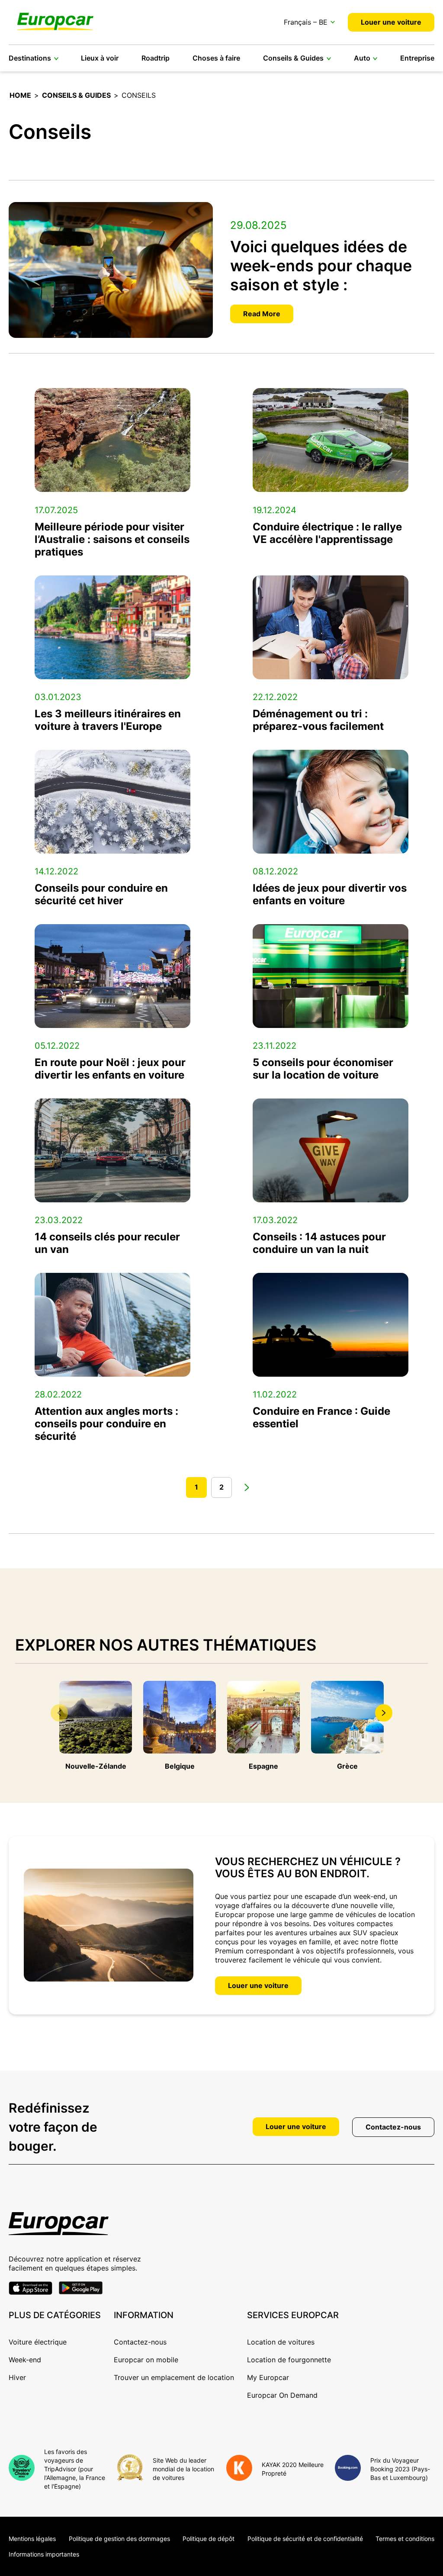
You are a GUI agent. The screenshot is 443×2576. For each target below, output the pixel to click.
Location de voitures (281, 2342)
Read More (262, 314)
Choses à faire (216, 58)
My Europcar (268, 2377)
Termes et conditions (405, 2539)
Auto (362, 58)
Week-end (25, 2360)
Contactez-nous (393, 2127)
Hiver (17, 2377)
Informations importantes (44, 2554)
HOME (20, 95)
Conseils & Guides (293, 58)
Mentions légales (32, 2539)
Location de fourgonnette (289, 2360)
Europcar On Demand (282, 2395)
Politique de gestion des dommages (119, 2539)
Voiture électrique (38, 2342)
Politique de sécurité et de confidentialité (305, 2539)
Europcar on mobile (146, 2360)
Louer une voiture (391, 22)
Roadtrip (156, 58)
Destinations (30, 58)
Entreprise (417, 58)
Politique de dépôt (209, 2539)
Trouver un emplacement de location (174, 2377)
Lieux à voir (100, 58)
